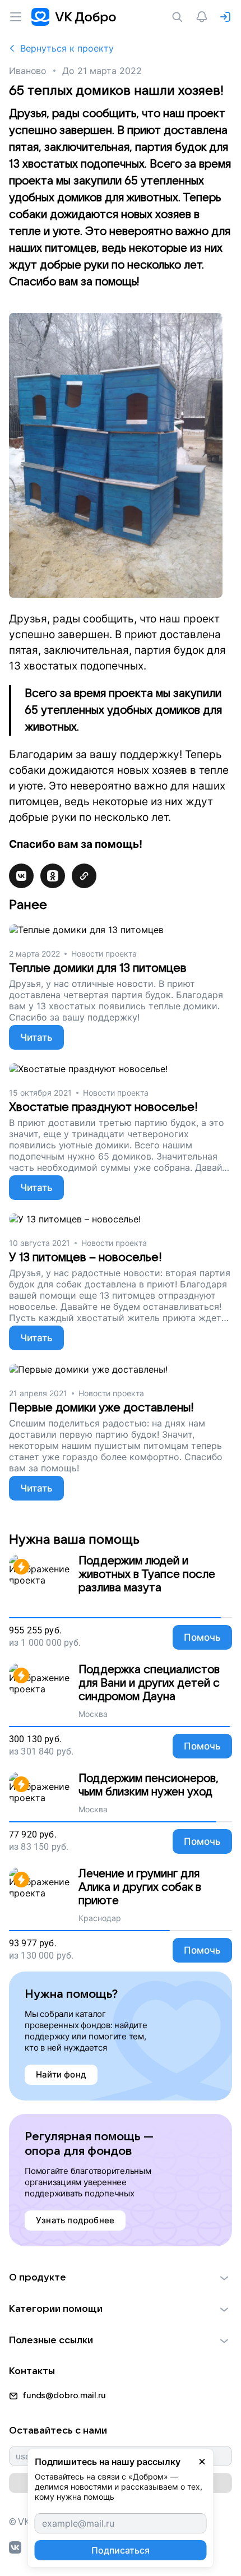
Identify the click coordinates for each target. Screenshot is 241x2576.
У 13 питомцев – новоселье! (85, 1257)
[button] (121, 2278)
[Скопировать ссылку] (84, 876)
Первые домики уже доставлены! (101, 1408)
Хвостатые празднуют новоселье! (103, 1107)
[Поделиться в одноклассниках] (53, 876)
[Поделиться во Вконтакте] (21, 876)
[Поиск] (179, 17)
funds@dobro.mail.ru (64, 2395)
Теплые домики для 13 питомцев (98, 968)
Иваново (28, 71)
